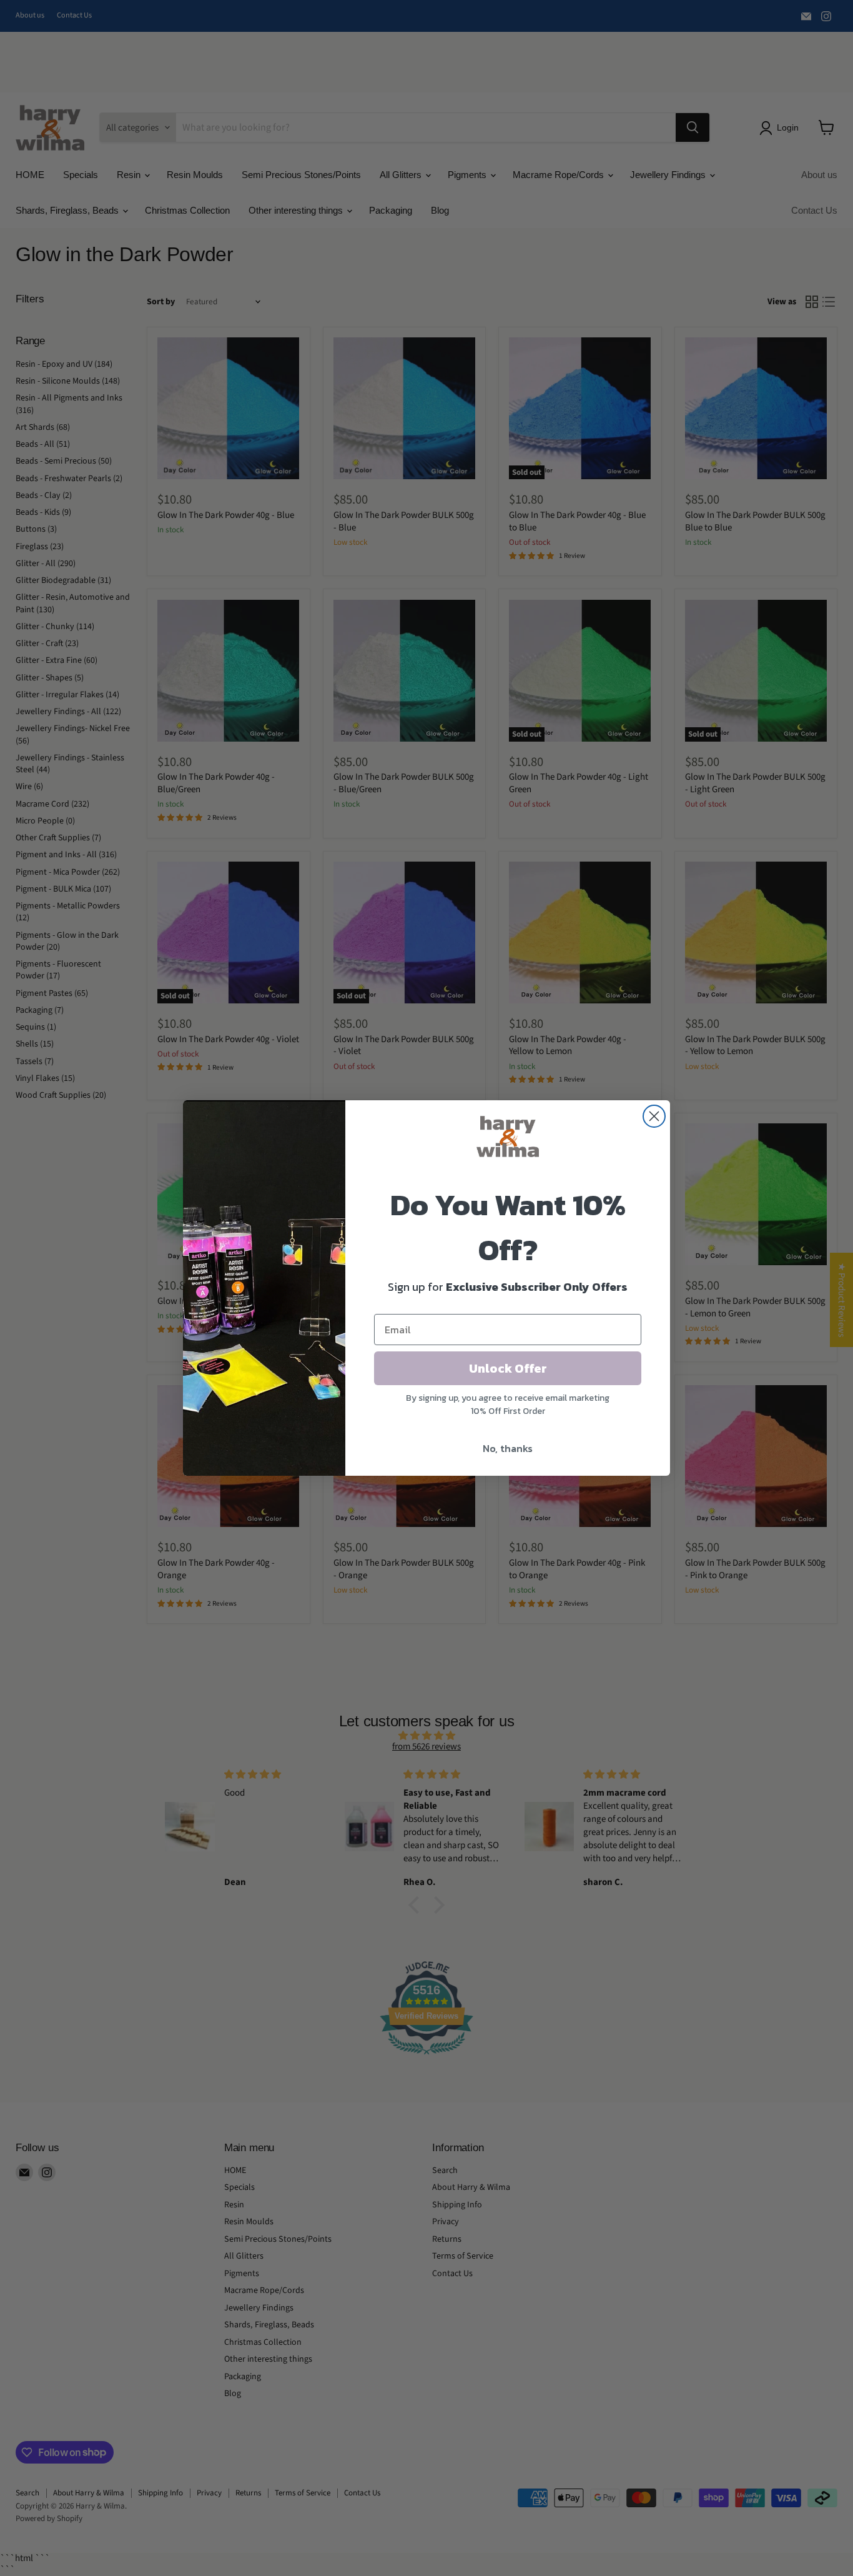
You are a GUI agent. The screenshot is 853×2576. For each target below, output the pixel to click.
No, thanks (508, 1448)
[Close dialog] (654, 1116)
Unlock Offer (508, 1368)
